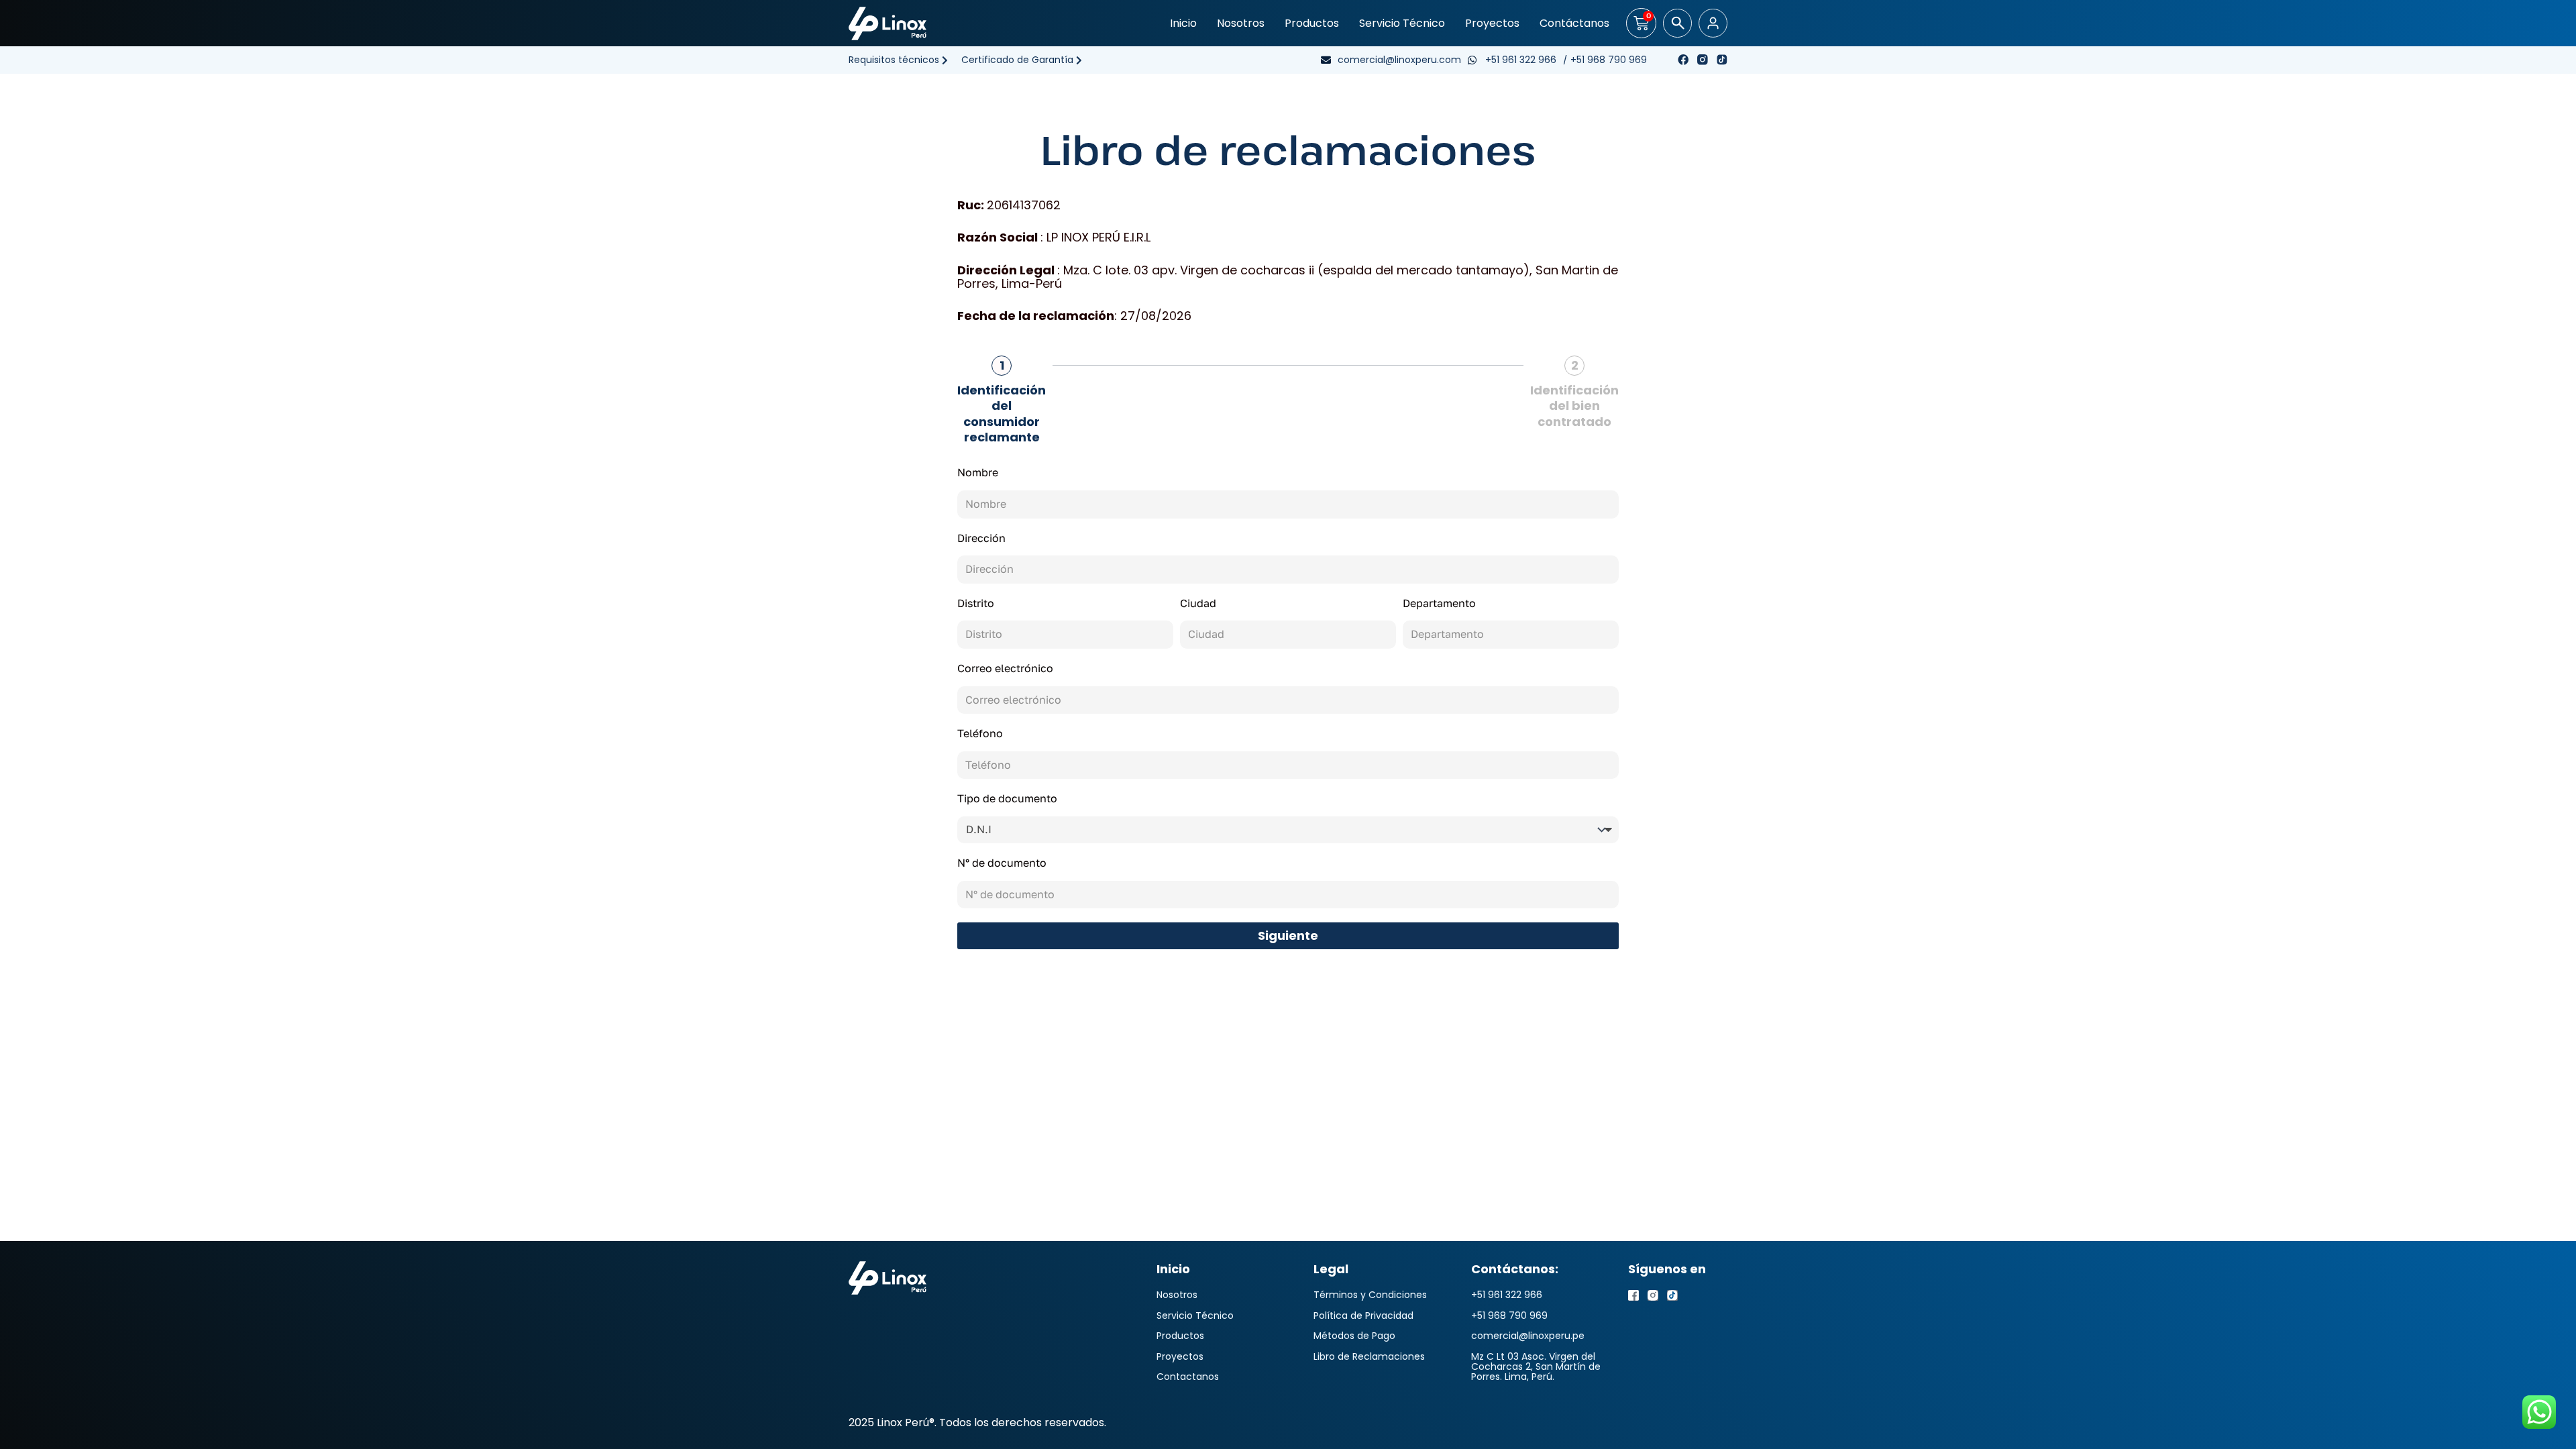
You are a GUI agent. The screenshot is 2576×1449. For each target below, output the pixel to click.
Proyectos (1492, 23)
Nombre (978, 473)
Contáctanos (1574, 23)
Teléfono (980, 734)
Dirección (981, 539)
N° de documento (1002, 863)
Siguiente (1288, 935)
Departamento (1439, 604)
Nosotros (1241, 23)
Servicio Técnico (1402, 23)
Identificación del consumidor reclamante (1002, 414)
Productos (1312, 23)
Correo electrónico (1005, 669)
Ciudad (1198, 604)
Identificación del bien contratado (1574, 406)
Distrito (976, 604)
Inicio (1183, 23)
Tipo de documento (1007, 799)
